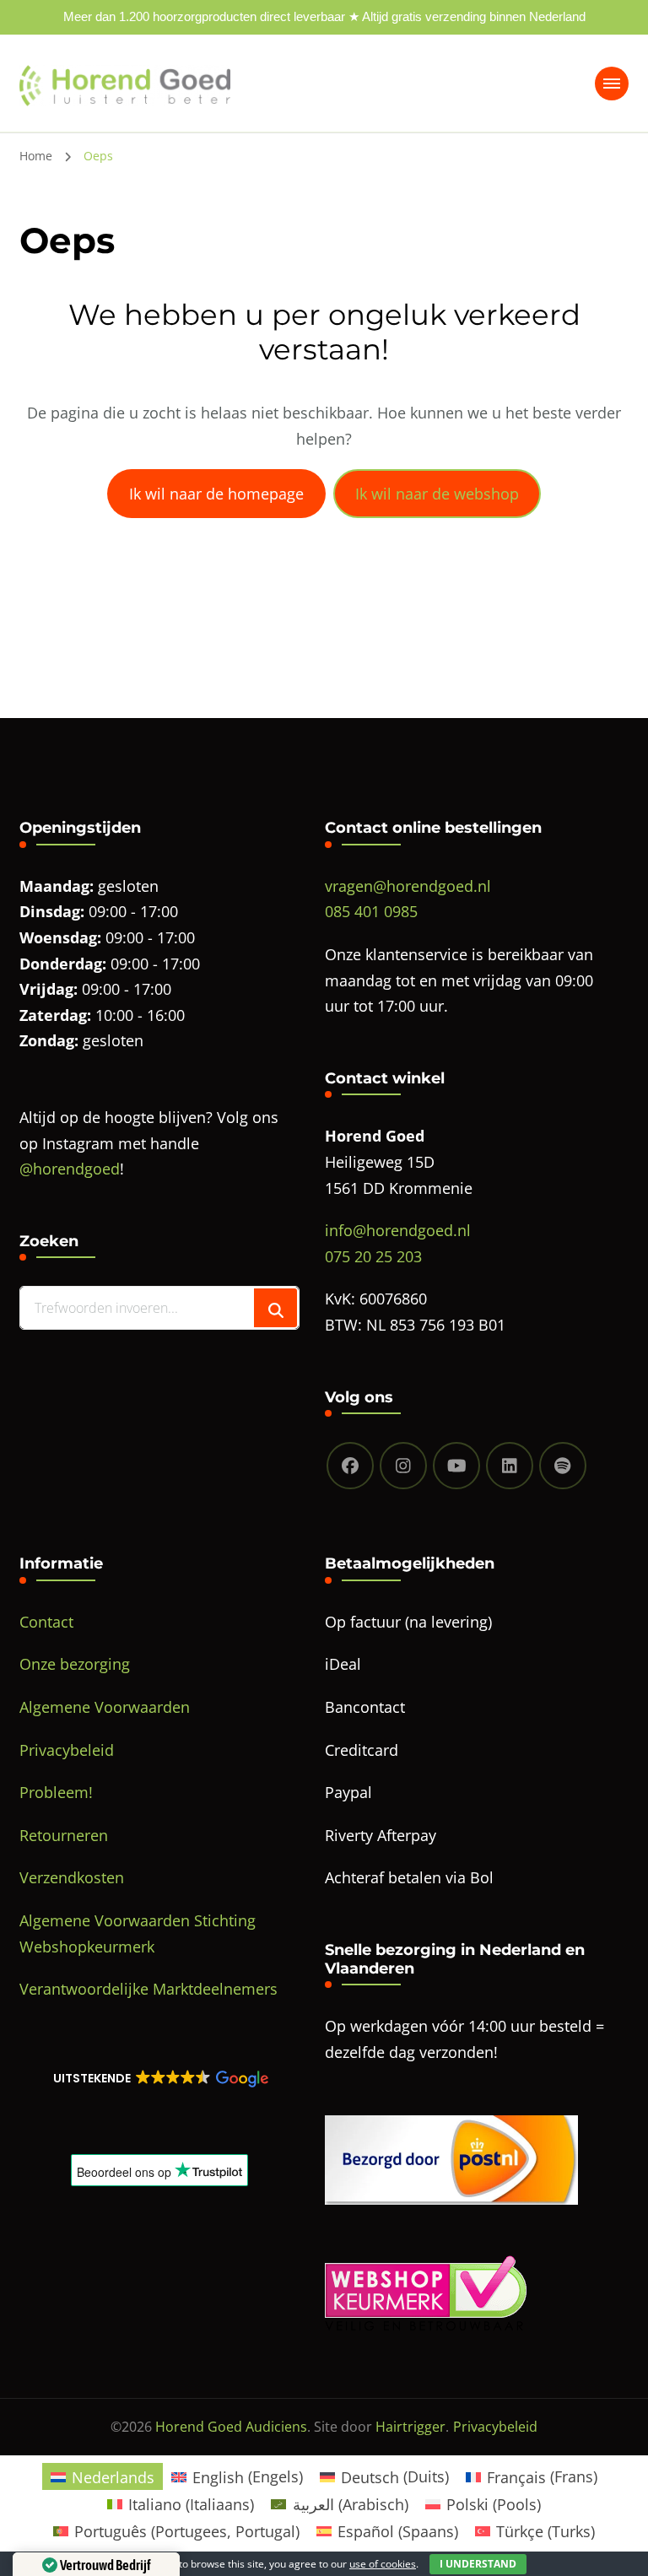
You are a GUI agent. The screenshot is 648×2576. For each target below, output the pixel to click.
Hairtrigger (410, 2427)
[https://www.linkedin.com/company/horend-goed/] (510, 1466)
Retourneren (64, 1835)
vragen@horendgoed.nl (408, 886)
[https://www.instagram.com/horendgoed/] (403, 1466)
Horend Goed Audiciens (231, 2427)
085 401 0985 (371, 911)
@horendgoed (70, 1169)
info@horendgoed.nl (398, 1230)
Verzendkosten (72, 1877)
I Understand (478, 2564)
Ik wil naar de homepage (216, 494)
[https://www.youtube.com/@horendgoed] (456, 1466)
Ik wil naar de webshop (437, 494)
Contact (46, 1622)
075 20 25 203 (373, 1256)
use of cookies (383, 2564)
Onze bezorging (75, 1664)
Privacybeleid (67, 1750)
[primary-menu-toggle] (612, 84)
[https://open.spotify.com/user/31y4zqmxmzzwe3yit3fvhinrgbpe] (563, 1466)
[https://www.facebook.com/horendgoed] (350, 1466)
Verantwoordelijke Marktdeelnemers (148, 1989)
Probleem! (56, 1792)
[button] (159, 2078)
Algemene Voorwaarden (105, 1707)
